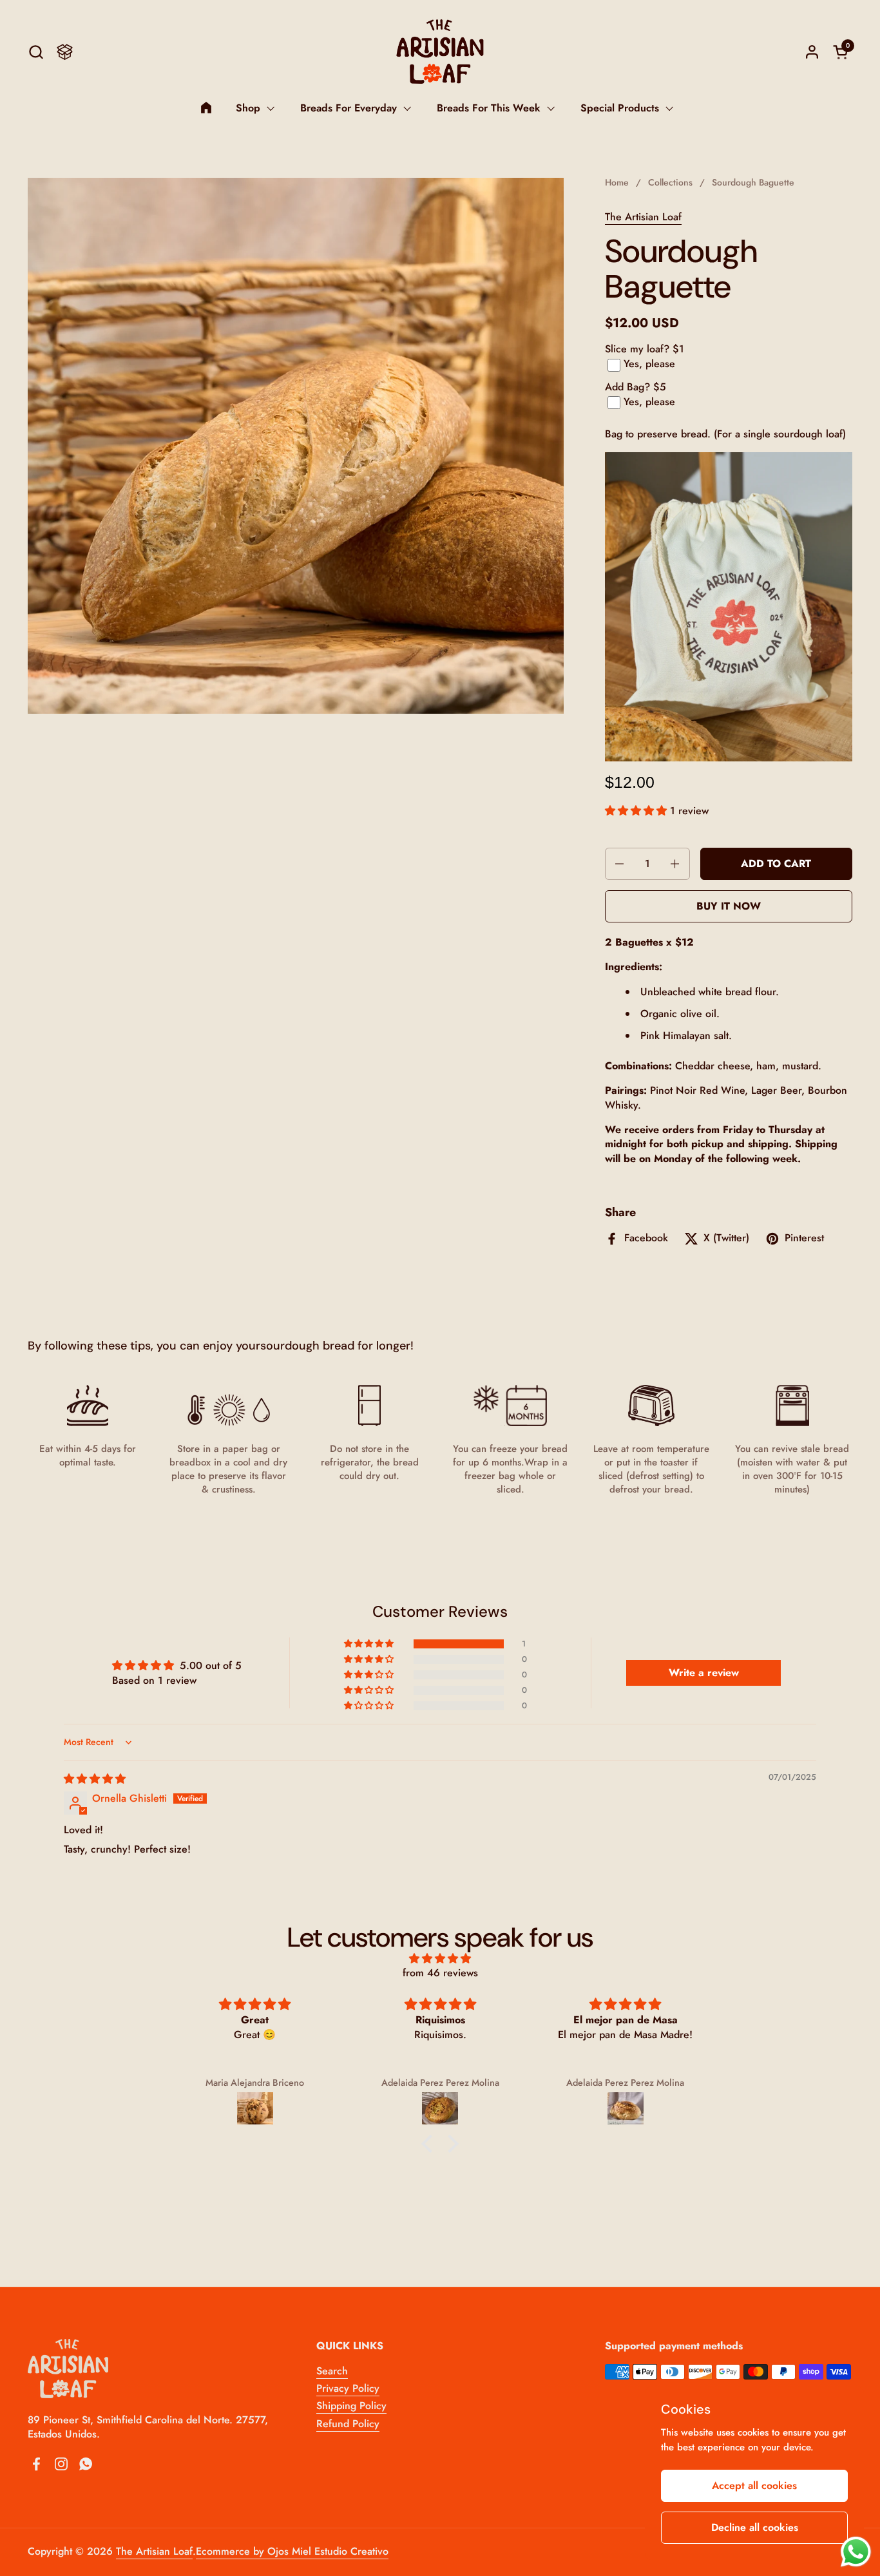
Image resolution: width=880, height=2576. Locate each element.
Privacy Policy (348, 2388)
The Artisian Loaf (643, 217)
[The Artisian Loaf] (440, 52)
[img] (95, 1779)
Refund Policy (348, 2424)
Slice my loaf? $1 (645, 349)
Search (332, 2371)
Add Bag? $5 (636, 387)
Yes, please (649, 364)
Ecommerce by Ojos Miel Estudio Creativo (292, 2551)
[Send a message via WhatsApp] (856, 2552)
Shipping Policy (351, 2406)
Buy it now (729, 906)
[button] (36, 52)
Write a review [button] (704, 1673)
